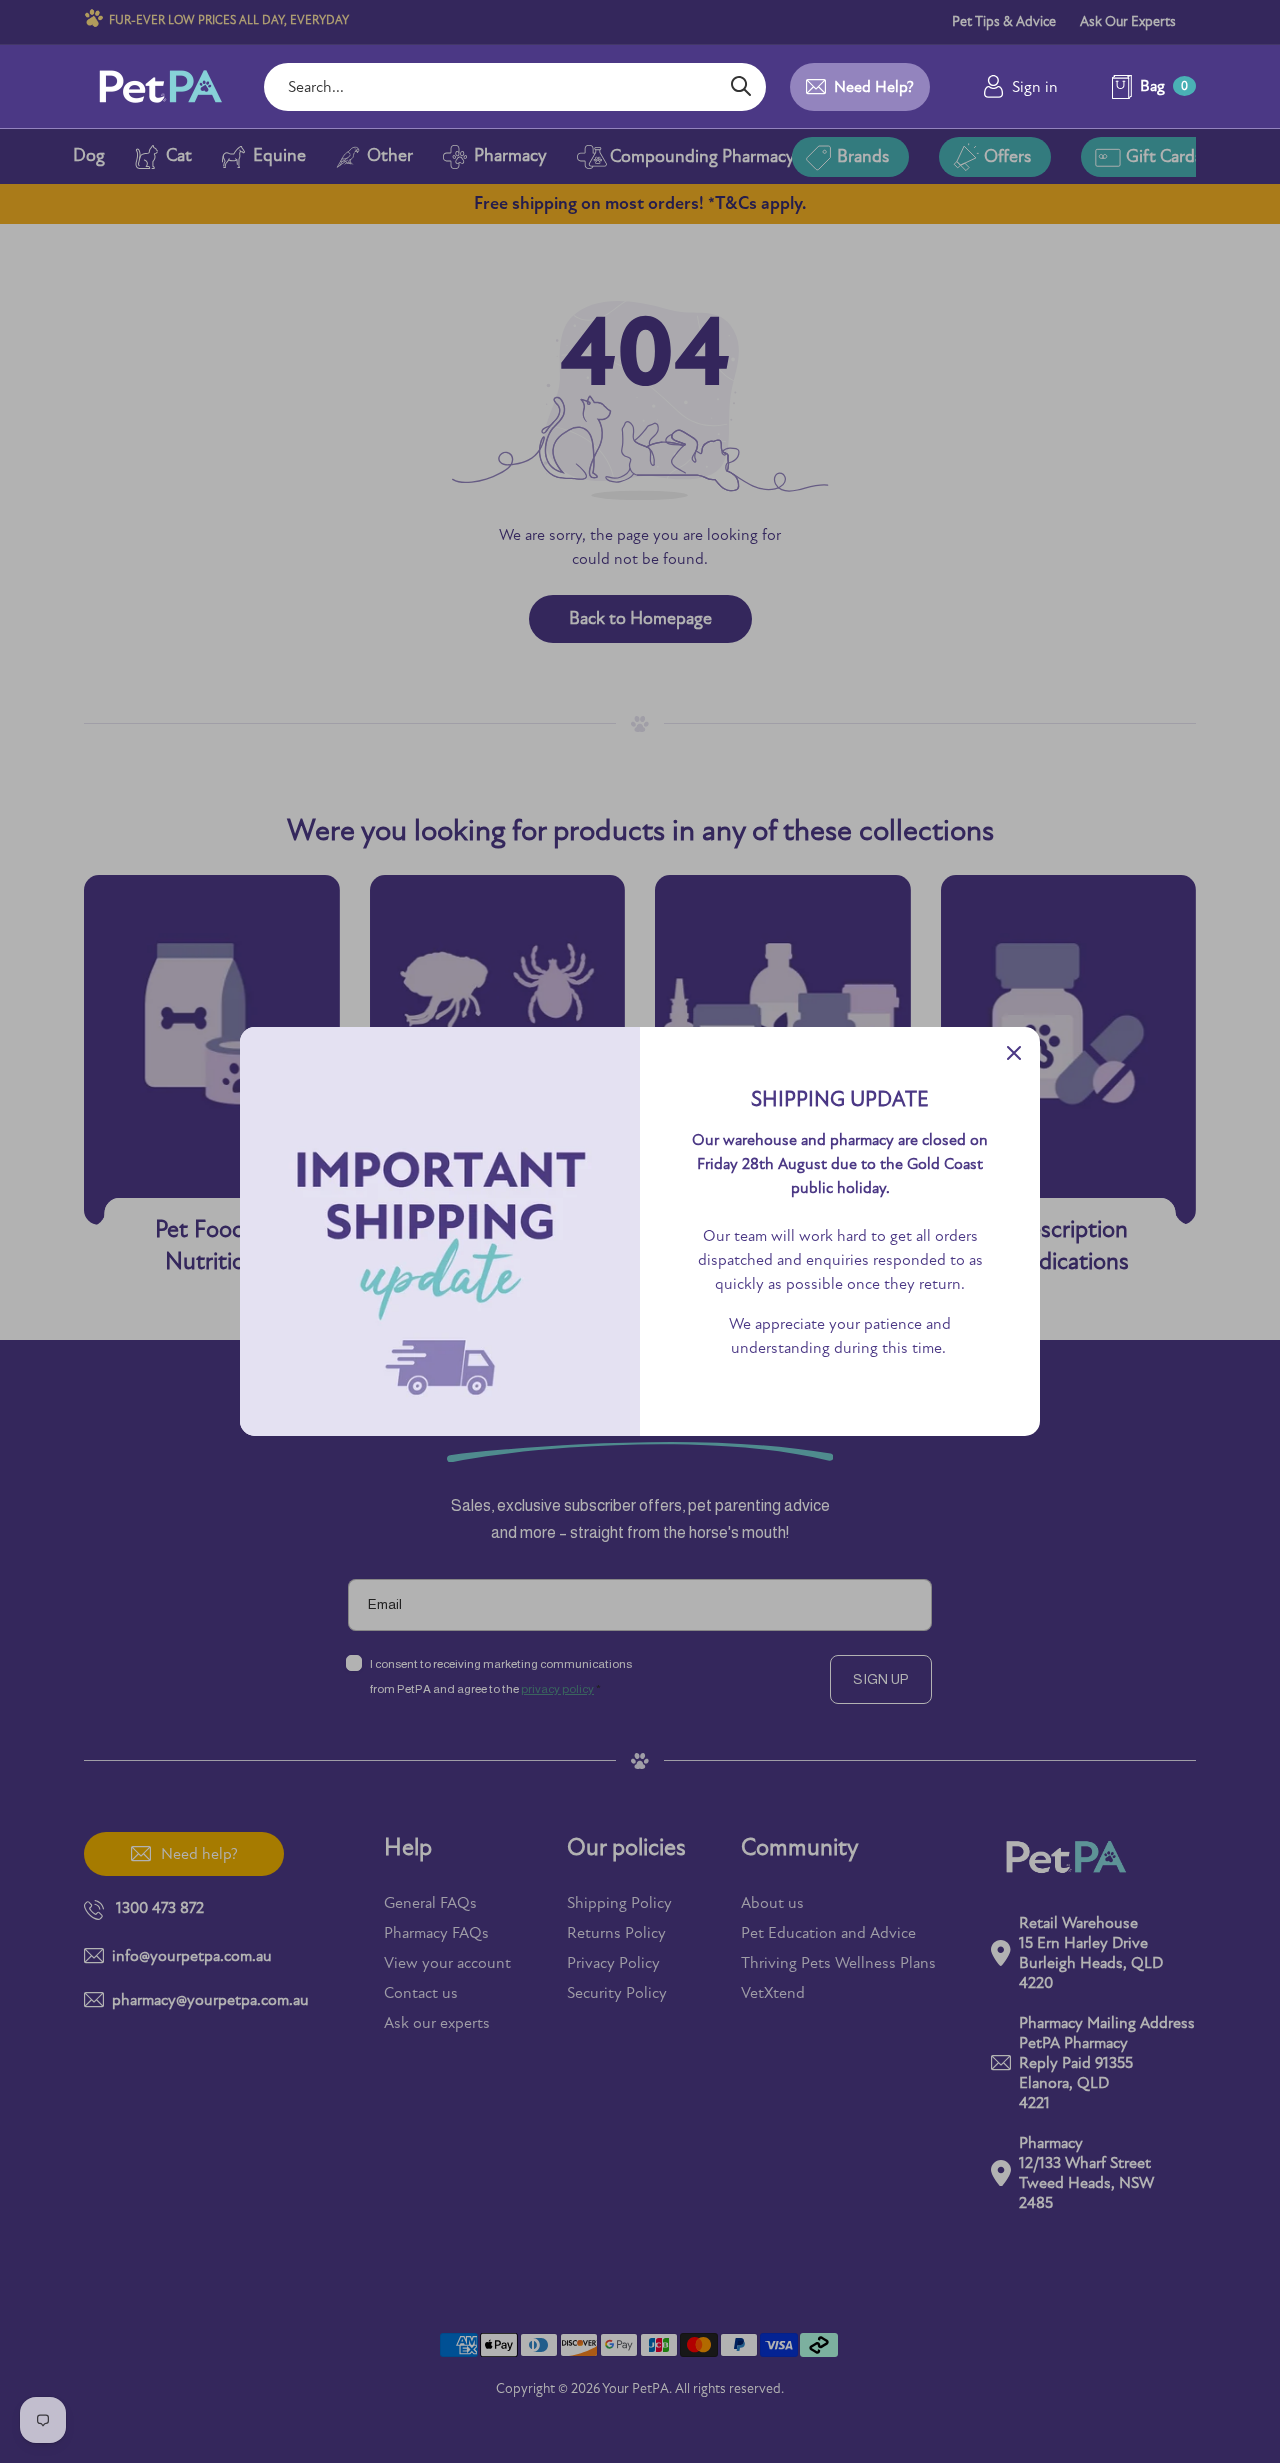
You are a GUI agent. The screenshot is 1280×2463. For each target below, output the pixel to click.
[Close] (1014, 1053)
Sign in (1035, 87)
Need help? (874, 87)
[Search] (740, 87)
